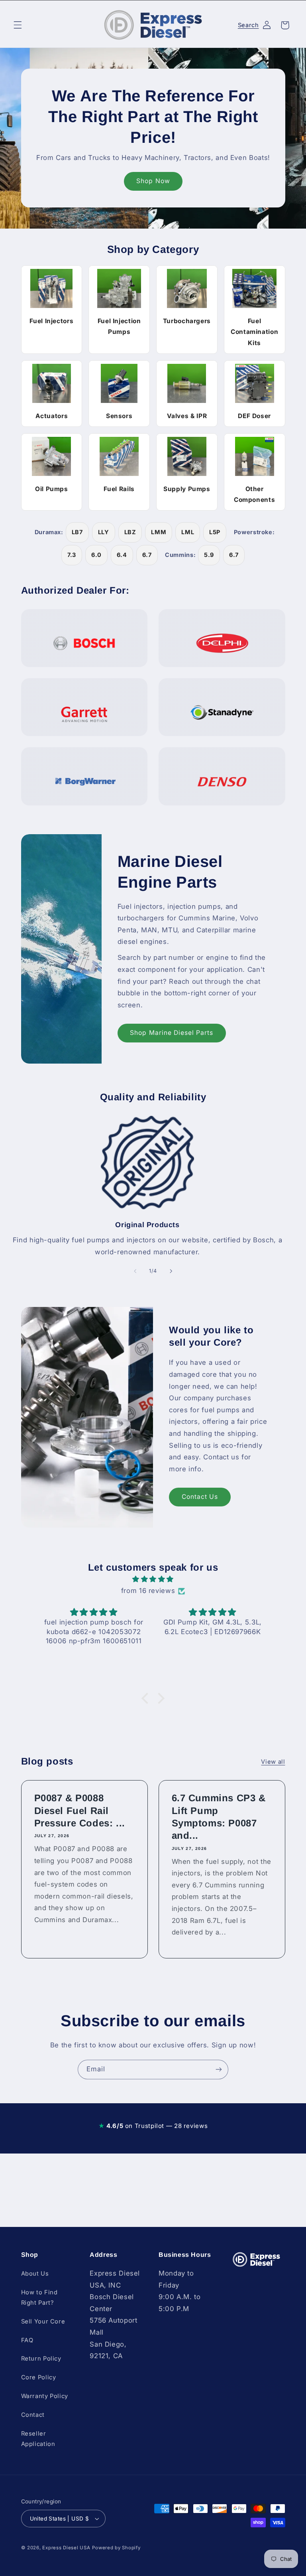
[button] (18, 25)
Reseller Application (38, 2439)
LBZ (130, 532)
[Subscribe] (219, 2070)
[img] (153, 1579)
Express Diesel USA (66, 2548)
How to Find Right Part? (39, 2298)
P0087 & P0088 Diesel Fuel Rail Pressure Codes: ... (79, 1810)
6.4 (122, 555)
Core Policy (39, 2377)
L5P (215, 532)
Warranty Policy (45, 2396)
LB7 (77, 532)
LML (188, 532)
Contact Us (200, 1497)
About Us (35, 2274)
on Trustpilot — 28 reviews (153, 2126)
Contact (33, 2415)
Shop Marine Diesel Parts (172, 1033)
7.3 (72, 555)
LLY (104, 532)
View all (273, 1762)
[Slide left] (135, 1271)
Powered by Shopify (116, 2548)
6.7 (147, 555)
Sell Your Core (43, 2321)
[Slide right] (171, 1271)
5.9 (209, 555)
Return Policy (41, 2359)
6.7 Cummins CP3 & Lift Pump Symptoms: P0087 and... (219, 1817)
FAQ (27, 2340)
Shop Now (153, 181)
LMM (159, 532)
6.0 (96, 555)
